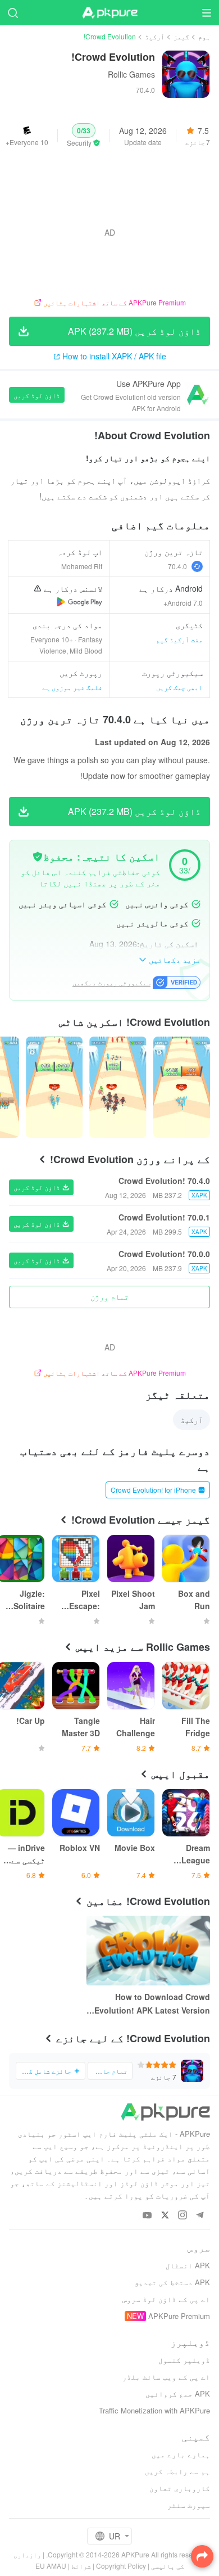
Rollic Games (131, 74)
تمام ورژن (109, 1296)
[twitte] (165, 2216)
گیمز (181, 36)
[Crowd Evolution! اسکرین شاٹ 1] (118, 1087)
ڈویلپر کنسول (184, 2360)
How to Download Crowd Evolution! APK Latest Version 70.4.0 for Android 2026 (152, 2004)
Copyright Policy (121, 2566)
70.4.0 (177, 566)
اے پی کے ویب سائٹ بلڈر (166, 2377)
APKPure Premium (179, 2316)
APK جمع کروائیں (178, 2393)
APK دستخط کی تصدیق (172, 2282)
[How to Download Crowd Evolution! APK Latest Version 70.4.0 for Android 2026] (148, 1951)
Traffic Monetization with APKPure (154, 2410)
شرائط (81, 2566)
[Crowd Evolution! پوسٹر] (182, 1087)
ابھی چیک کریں (179, 687)
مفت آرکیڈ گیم (179, 639)
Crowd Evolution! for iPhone (153, 1490)
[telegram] (200, 2216)
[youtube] (147, 2216)
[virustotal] (38, 857)
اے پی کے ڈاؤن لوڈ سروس (166, 2299)
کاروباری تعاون (180, 2488)
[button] (84, 136)
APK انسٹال (188, 2265)
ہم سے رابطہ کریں (177, 2471)
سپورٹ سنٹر (189, 2505)
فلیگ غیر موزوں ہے (72, 687)
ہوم (204, 36)
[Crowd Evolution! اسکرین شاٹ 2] (54, 1087)
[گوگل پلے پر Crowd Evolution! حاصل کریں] (79, 602)
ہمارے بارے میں (181, 2454)
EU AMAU (51, 2566)
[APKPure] (109, 13)
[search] (13, 13)
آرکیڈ (155, 36)
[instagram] (182, 2216)
